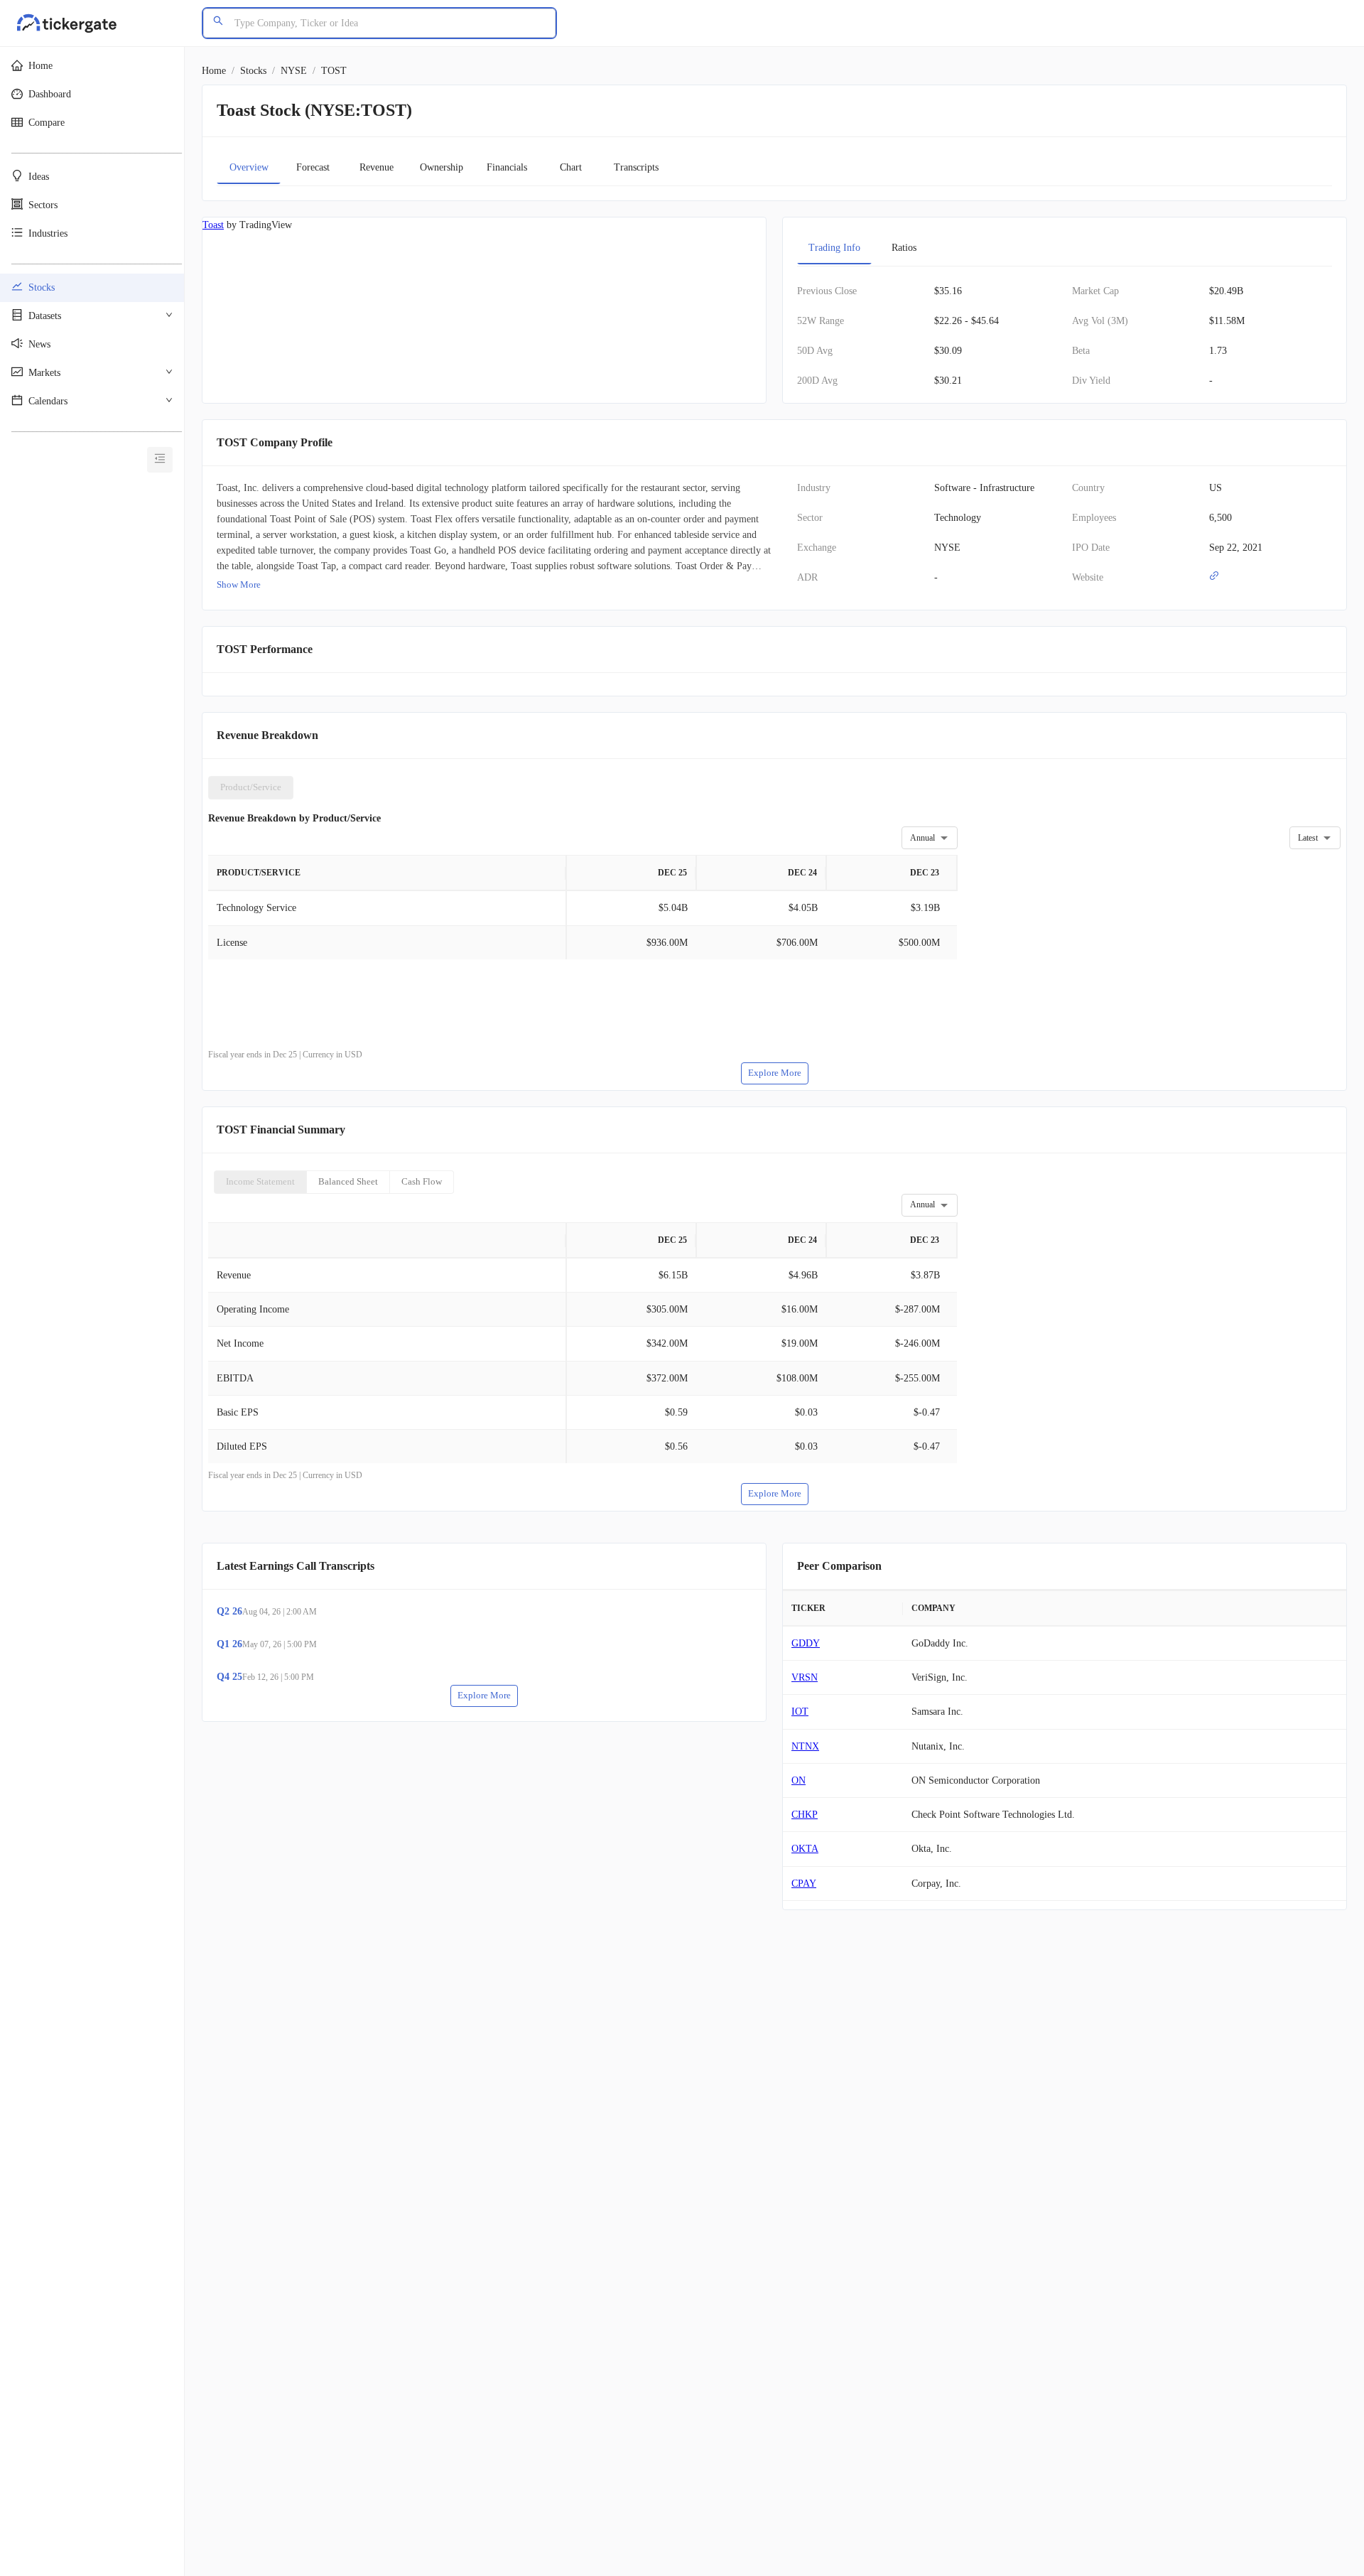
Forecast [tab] (313, 167)
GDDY (806, 1643)
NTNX (805, 1746)
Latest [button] (1308, 838)
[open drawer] (160, 460)
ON (799, 1780)
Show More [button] (239, 584)
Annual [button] (922, 838)
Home (214, 71)
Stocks (253, 71)
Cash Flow (422, 1181)
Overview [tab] (249, 167)
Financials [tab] (507, 167)
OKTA (805, 1849)
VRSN (805, 1677)
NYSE (294, 71)
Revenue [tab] (377, 167)
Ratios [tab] (904, 248)
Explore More (775, 1073)
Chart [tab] (571, 167)
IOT (800, 1712)
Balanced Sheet (348, 1181)
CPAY (804, 1884)
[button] (92, 66)
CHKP (805, 1815)
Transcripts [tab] (636, 167)
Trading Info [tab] (834, 248)
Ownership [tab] (442, 167)
